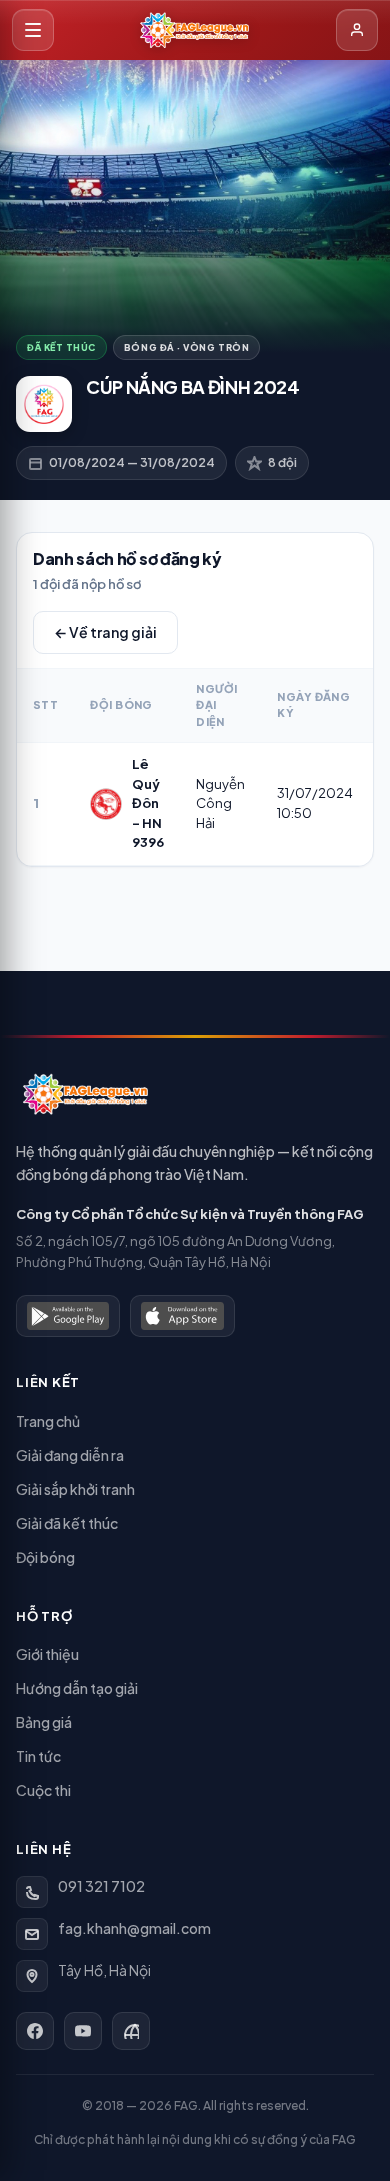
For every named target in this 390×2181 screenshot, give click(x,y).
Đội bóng (45, 1557)
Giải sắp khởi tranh (75, 1489)
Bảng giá (44, 1722)
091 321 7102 (101, 1886)
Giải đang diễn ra (70, 1455)
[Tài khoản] (357, 30)
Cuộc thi (43, 1790)
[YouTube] (83, 2031)
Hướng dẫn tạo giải (77, 1688)
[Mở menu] (33, 30)
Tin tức (38, 1756)
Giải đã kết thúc (67, 1523)
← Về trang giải (105, 632)
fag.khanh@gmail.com (134, 1928)
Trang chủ (48, 1421)
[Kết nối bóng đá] (131, 2031)
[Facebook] (35, 2031)
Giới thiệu (47, 1654)
